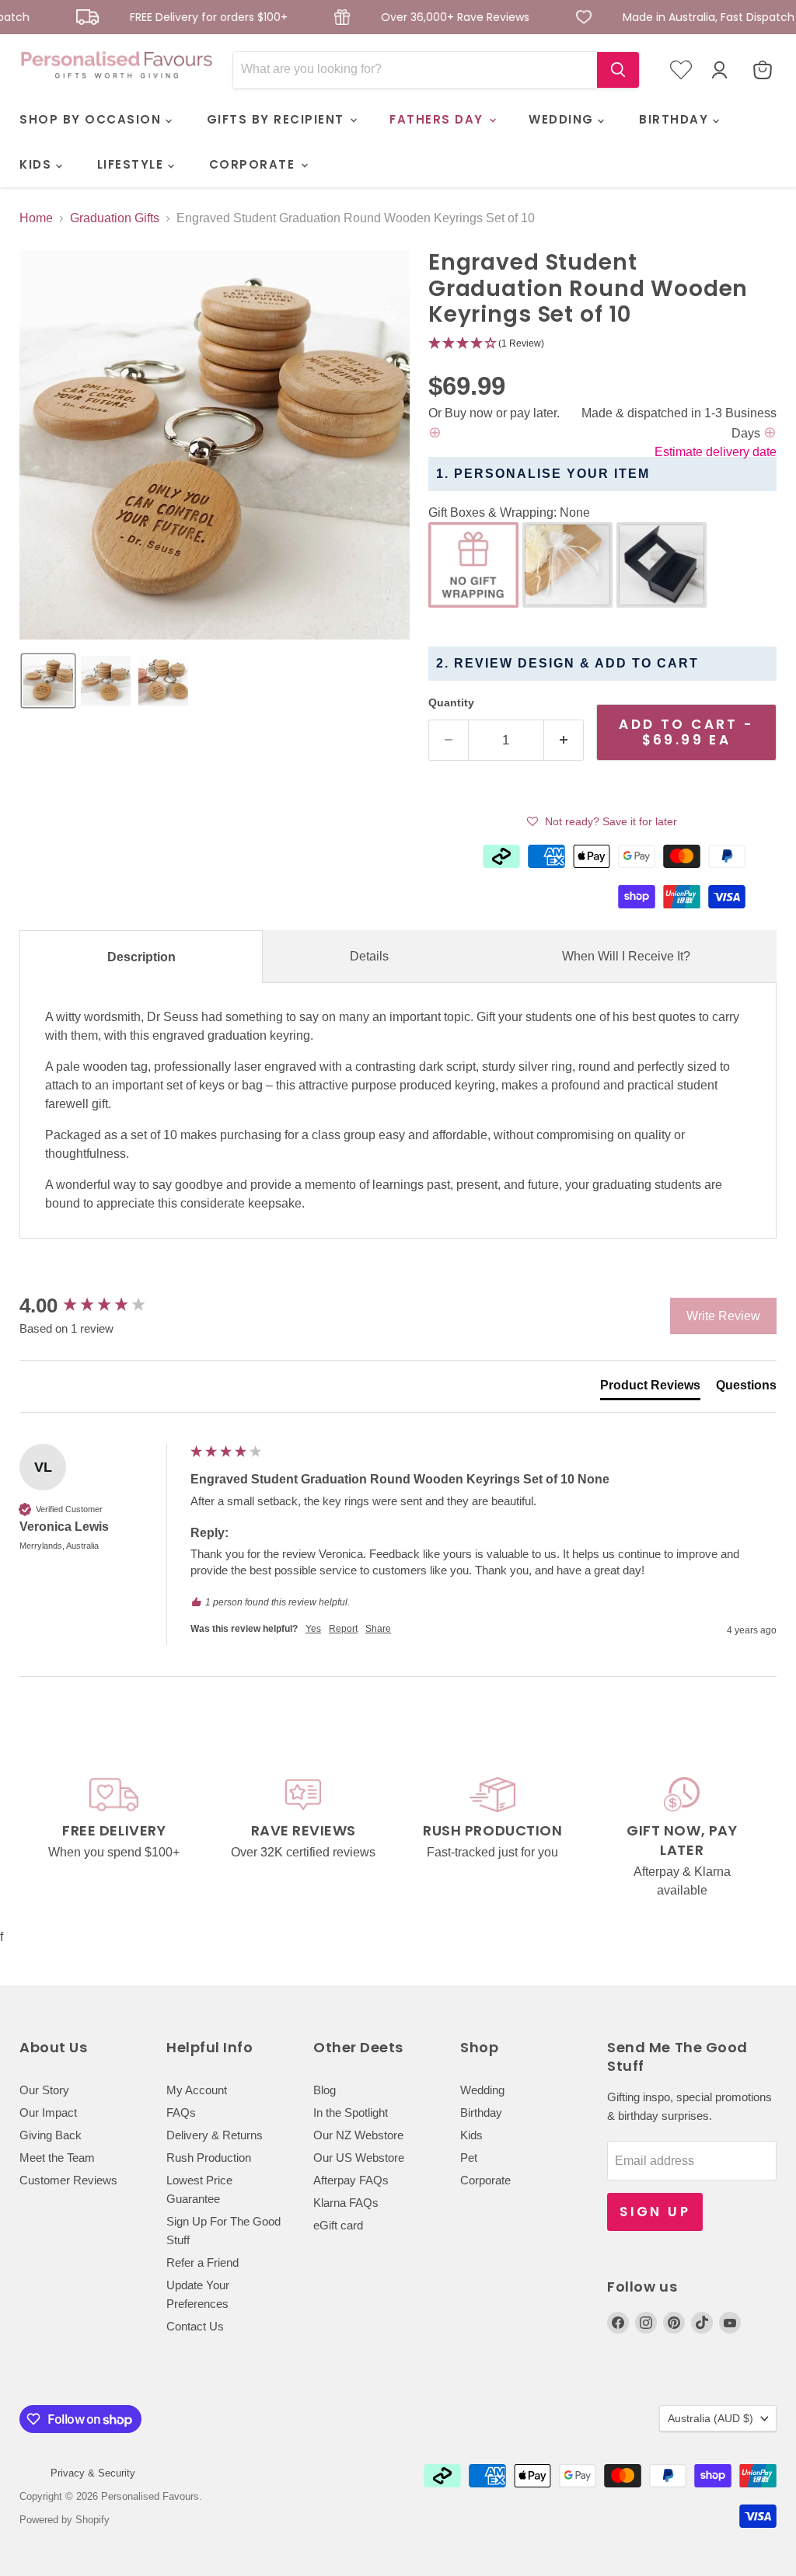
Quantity (451, 702)
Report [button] (343, 1629)
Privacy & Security (93, 2473)
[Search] (618, 70)
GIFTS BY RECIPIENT (278, 119)
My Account (197, 2090)
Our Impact (48, 2112)
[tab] (650, 1389)
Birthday (481, 2112)
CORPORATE (254, 164)
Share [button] (378, 1629)
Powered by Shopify (65, 2520)
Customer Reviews (68, 2180)
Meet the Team (57, 2158)
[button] (48, 681)
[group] (101, 1305)
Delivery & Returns (215, 2135)
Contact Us (195, 2326)
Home (36, 218)
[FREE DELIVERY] (114, 1839)
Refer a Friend (202, 2262)
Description (141, 957)
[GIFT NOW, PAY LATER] (683, 1839)
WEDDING (563, 119)
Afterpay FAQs (351, 2180)
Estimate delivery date (716, 452)
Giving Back (51, 2135)
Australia (710, 2418)
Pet (469, 2158)
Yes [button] (313, 1629)
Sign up (655, 2212)
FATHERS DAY (438, 119)
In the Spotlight (351, 2112)
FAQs (181, 2112)
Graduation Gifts (115, 218)
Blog (325, 2090)
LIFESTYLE (133, 164)
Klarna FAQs (346, 2203)
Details (369, 956)
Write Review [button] (723, 1316)
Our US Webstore (359, 2158)
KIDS (38, 164)
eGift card (338, 2225)
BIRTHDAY (676, 119)
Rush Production (209, 2158)
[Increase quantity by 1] (564, 741)
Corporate (485, 2180)
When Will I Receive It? (626, 956)
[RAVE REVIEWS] (304, 1839)
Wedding (482, 2090)
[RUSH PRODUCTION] (493, 1839)
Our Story (44, 2090)
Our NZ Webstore (358, 2135)
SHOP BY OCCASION (93, 119)
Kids (471, 2135)
